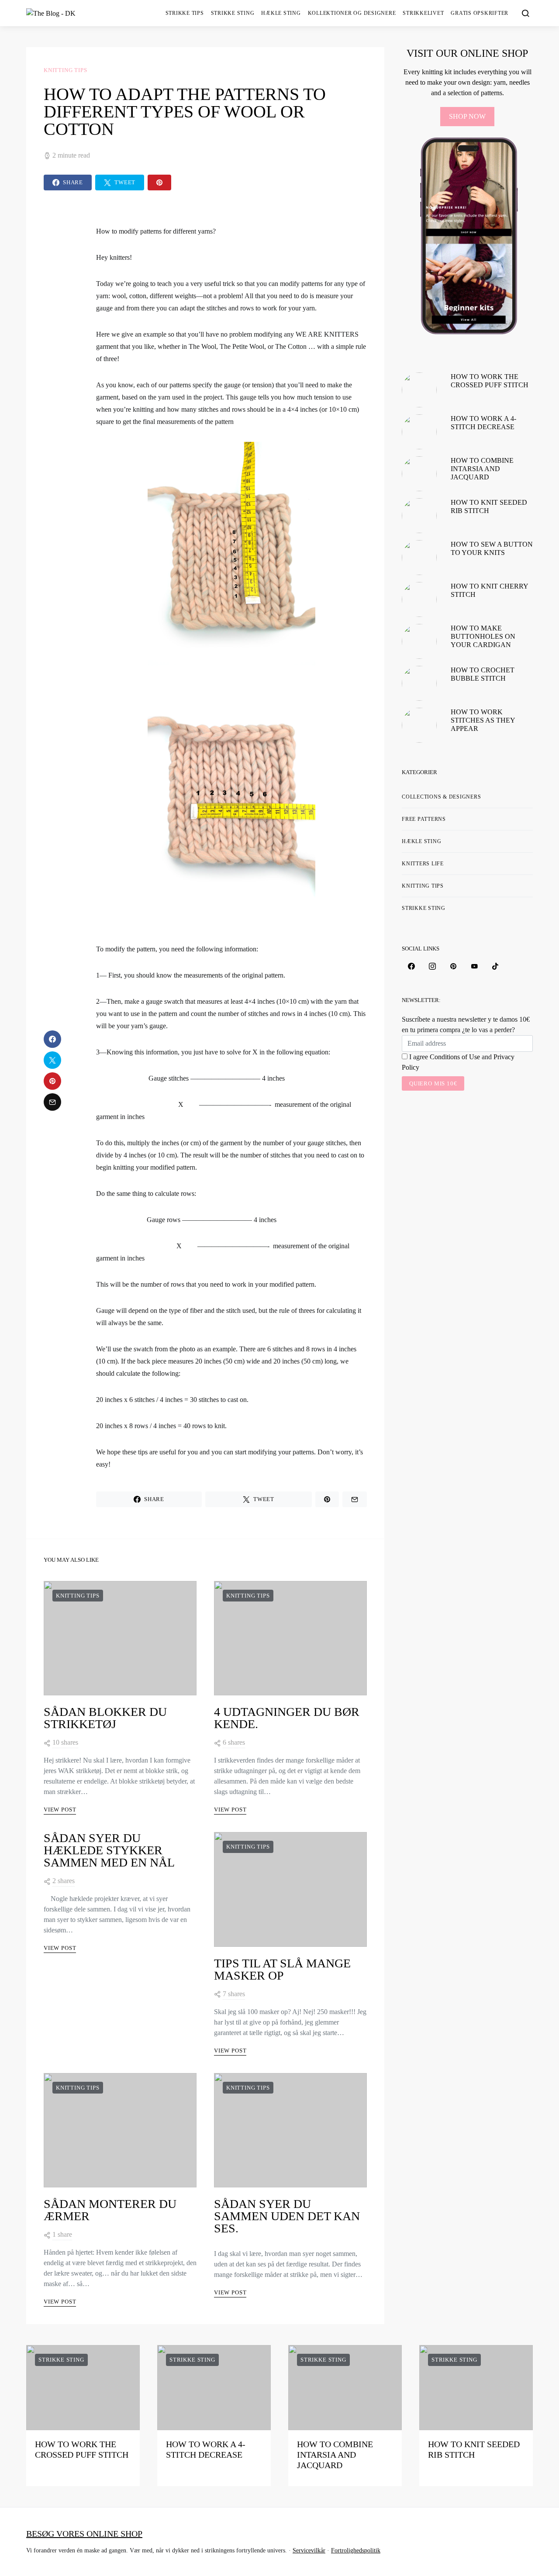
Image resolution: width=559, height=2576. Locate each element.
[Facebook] (411, 966)
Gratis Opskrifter (480, 13)
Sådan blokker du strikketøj (105, 1718)
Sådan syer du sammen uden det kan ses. (287, 2216)
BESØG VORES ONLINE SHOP (84, 2534)
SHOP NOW (467, 116)
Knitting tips (66, 70)
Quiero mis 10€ (433, 1083)
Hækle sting (281, 13)
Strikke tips (185, 13)
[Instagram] (432, 966)
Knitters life (423, 864)
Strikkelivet (423, 13)
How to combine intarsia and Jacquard (482, 469)
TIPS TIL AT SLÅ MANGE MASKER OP (282, 1969)
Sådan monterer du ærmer (110, 2210)
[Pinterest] (453, 966)
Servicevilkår (309, 2550)
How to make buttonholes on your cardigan (483, 636)
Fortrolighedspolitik (356, 2550)
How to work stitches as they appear (483, 720)
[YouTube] (474, 966)
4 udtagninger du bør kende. (287, 1718)
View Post (60, 1810)
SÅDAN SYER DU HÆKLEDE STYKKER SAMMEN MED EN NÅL (109, 1850)
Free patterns (424, 819)
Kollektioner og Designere (352, 13)
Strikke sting (233, 13)
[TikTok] (495, 966)
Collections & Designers (441, 797)
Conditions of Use (455, 1057)
